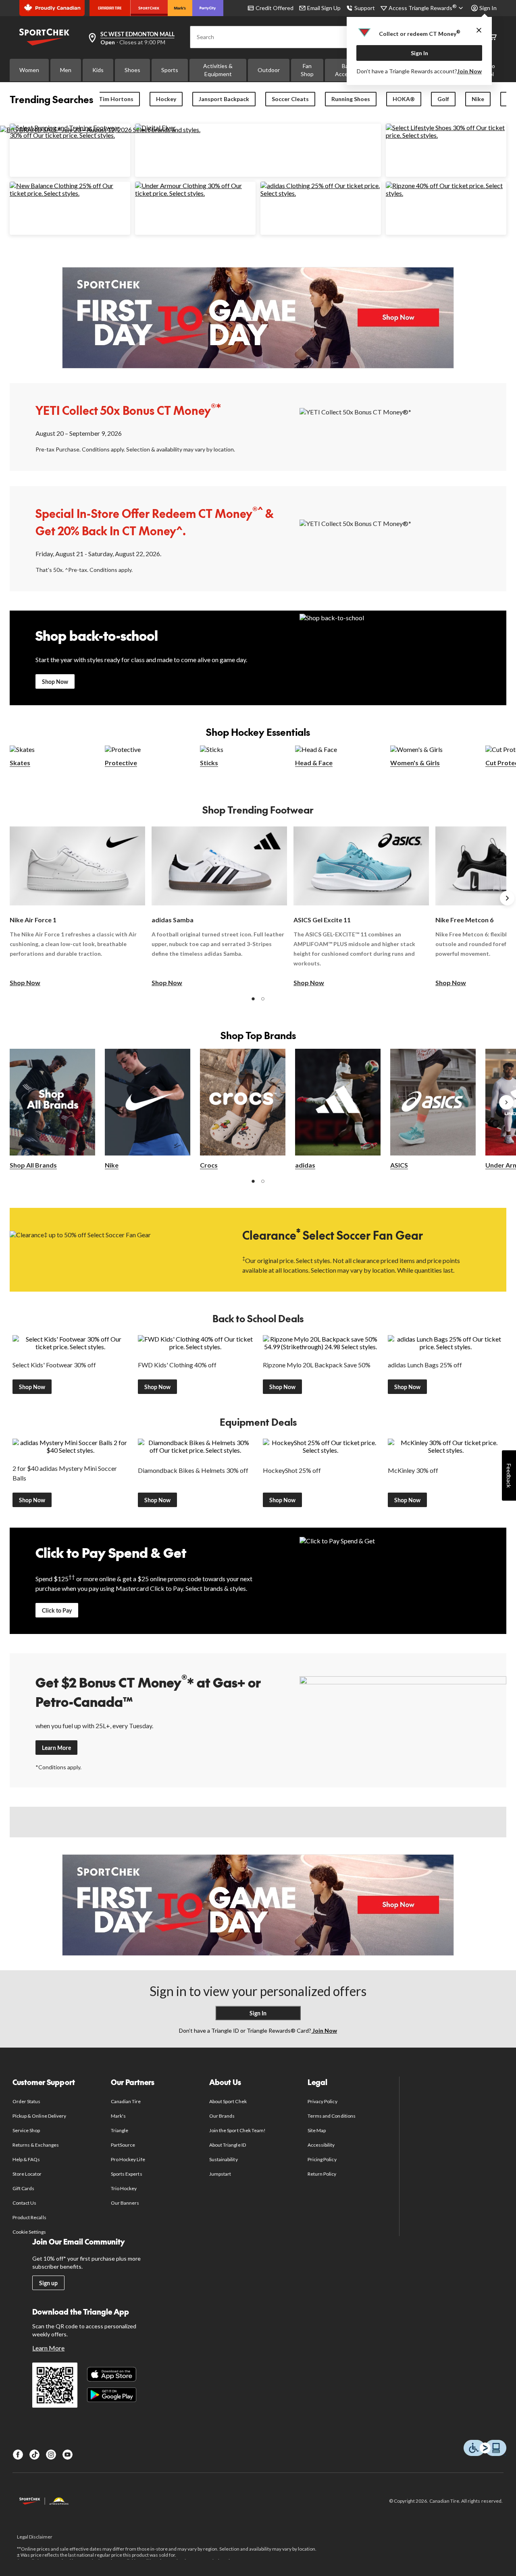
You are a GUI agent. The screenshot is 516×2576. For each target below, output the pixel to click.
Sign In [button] (488, 8)
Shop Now (55, 682)
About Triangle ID (228, 2145)
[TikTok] (34, 2455)
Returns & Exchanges (36, 2145)
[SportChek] (149, 8)
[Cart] (493, 37)
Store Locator (27, 2174)
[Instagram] (51, 2455)
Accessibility (321, 2145)
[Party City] (208, 8)
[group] (77, 907)
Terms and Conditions (332, 2116)
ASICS (399, 1165)
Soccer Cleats (290, 99)
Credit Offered (275, 8)
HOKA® (404, 99)
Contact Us (24, 2203)
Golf (443, 99)
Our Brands (222, 2116)
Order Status (26, 2101)
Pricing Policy (322, 2159)
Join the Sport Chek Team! (237, 2130)
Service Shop (26, 2130)
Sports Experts (127, 2174)
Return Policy (322, 2174)
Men (66, 70)
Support (365, 8)
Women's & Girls (415, 763)
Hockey (166, 99)
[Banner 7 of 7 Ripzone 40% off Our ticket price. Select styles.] (446, 193)
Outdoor (269, 70)
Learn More (56, 1748)
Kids (98, 70)
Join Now (469, 71)
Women (29, 70)
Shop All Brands (33, 1165)
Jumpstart (220, 2174)
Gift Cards (23, 2188)
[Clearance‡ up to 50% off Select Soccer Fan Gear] (113, 1249)
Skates (20, 763)
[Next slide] (507, 898)
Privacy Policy (322, 2101)
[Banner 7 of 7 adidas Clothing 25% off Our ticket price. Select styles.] (321, 193)
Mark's (118, 2116)
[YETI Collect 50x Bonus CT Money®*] (403, 426)
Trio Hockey (124, 2188)
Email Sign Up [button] (324, 8)
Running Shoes (351, 99)
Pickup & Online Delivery (39, 2116)
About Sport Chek (228, 2101)
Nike (478, 99)
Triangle (120, 2130)
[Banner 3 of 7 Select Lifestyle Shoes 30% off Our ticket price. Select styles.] (446, 135)
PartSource (123, 2145)
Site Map (317, 2130)
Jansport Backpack (224, 99)
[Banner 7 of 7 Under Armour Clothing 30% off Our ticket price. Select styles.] (195, 193)
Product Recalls (29, 2217)
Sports (170, 70)
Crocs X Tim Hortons (105, 99)
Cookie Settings (29, 2232)
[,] (506, 1102)
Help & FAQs (26, 2159)
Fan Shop (307, 70)
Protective (121, 763)
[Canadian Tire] (110, 8)
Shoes (132, 70)
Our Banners (125, 2203)
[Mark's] (180, 8)
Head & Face (314, 763)
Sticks (209, 763)
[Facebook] (18, 2455)
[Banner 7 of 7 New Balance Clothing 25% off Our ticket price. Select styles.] (70, 193)
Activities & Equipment (218, 70)
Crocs (209, 1165)
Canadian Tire (126, 2101)
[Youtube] (68, 2455)
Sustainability (224, 2159)
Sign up (48, 2283)
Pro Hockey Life (128, 2159)
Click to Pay (57, 1610)
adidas (305, 1165)
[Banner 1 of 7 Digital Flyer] (155, 127)
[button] (253, 999)
